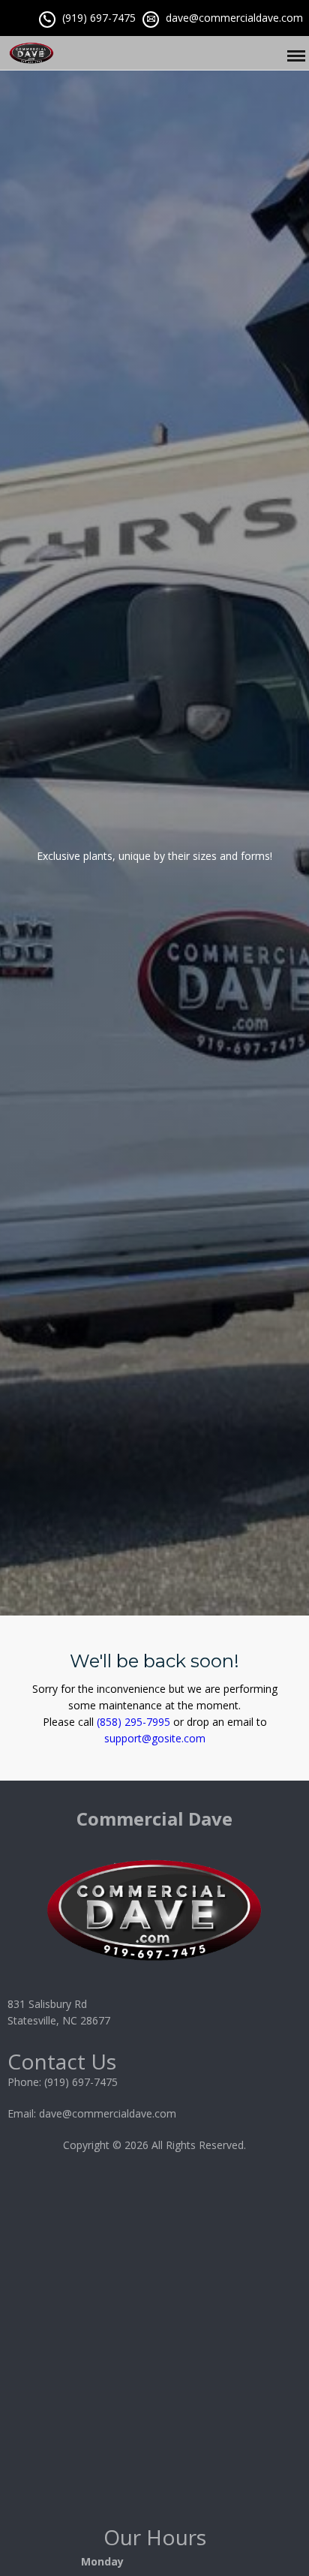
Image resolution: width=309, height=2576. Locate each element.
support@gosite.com (155, 1738)
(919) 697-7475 (99, 18)
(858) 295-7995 (133, 1722)
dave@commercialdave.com (234, 18)
